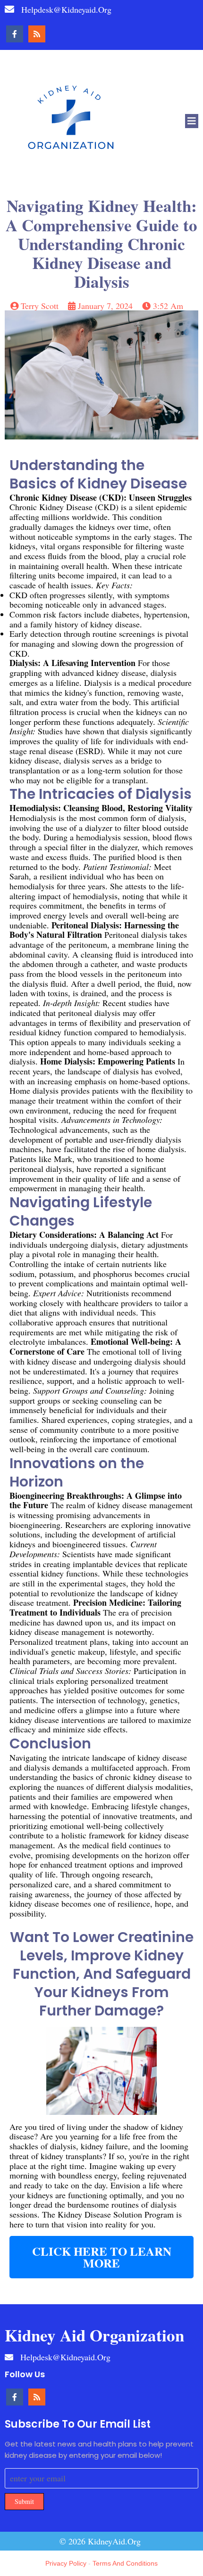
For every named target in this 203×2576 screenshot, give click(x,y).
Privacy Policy (66, 2563)
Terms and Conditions (125, 2563)
